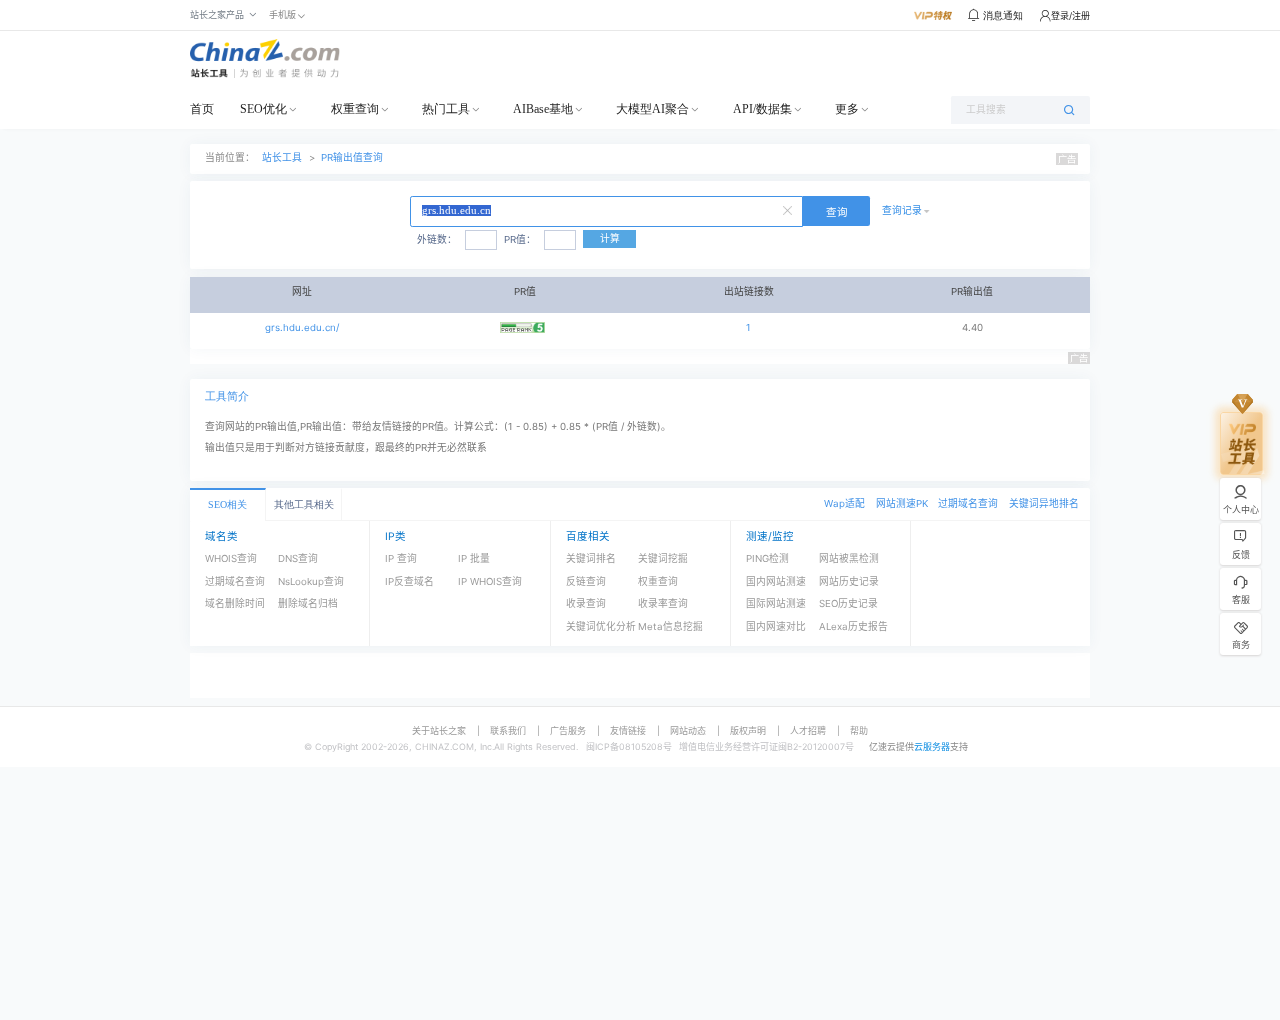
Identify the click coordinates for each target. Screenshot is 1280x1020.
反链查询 (586, 581)
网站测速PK (902, 503)
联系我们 (508, 730)
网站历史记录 (849, 581)
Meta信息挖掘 (670, 626)
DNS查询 (298, 558)
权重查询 (355, 109)
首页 (202, 109)
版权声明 (748, 730)
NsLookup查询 (311, 581)
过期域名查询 (968, 503)
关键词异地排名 (1044, 503)
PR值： (520, 239)
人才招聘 (808, 730)
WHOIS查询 (231, 558)
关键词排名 (591, 558)
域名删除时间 (235, 603)
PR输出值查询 (352, 157)
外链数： (437, 239)
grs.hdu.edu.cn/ (302, 327)
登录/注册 (1070, 15)
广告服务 (568, 730)
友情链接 (628, 730)
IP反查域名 (409, 581)
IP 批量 (474, 558)
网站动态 (688, 730)
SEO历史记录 (848, 603)
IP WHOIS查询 (490, 581)
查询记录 (902, 210)
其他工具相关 (304, 504)
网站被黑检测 (849, 558)
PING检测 (767, 558)
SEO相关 (227, 504)
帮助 (859, 730)
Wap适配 (844, 503)
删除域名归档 (308, 603)
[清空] (790, 209)
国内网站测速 (776, 581)
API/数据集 (762, 109)
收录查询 (586, 603)
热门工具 (446, 109)
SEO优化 (263, 109)
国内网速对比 (776, 626)
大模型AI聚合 (652, 109)
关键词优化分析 (601, 626)
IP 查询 (401, 558)
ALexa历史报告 (853, 626)
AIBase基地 (543, 109)
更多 (847, 109)
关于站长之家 (439, 730)
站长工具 (282, 157)
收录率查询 (663, 603)
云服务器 (932, 746)
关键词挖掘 (663, 558)
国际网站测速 (776, 603)
